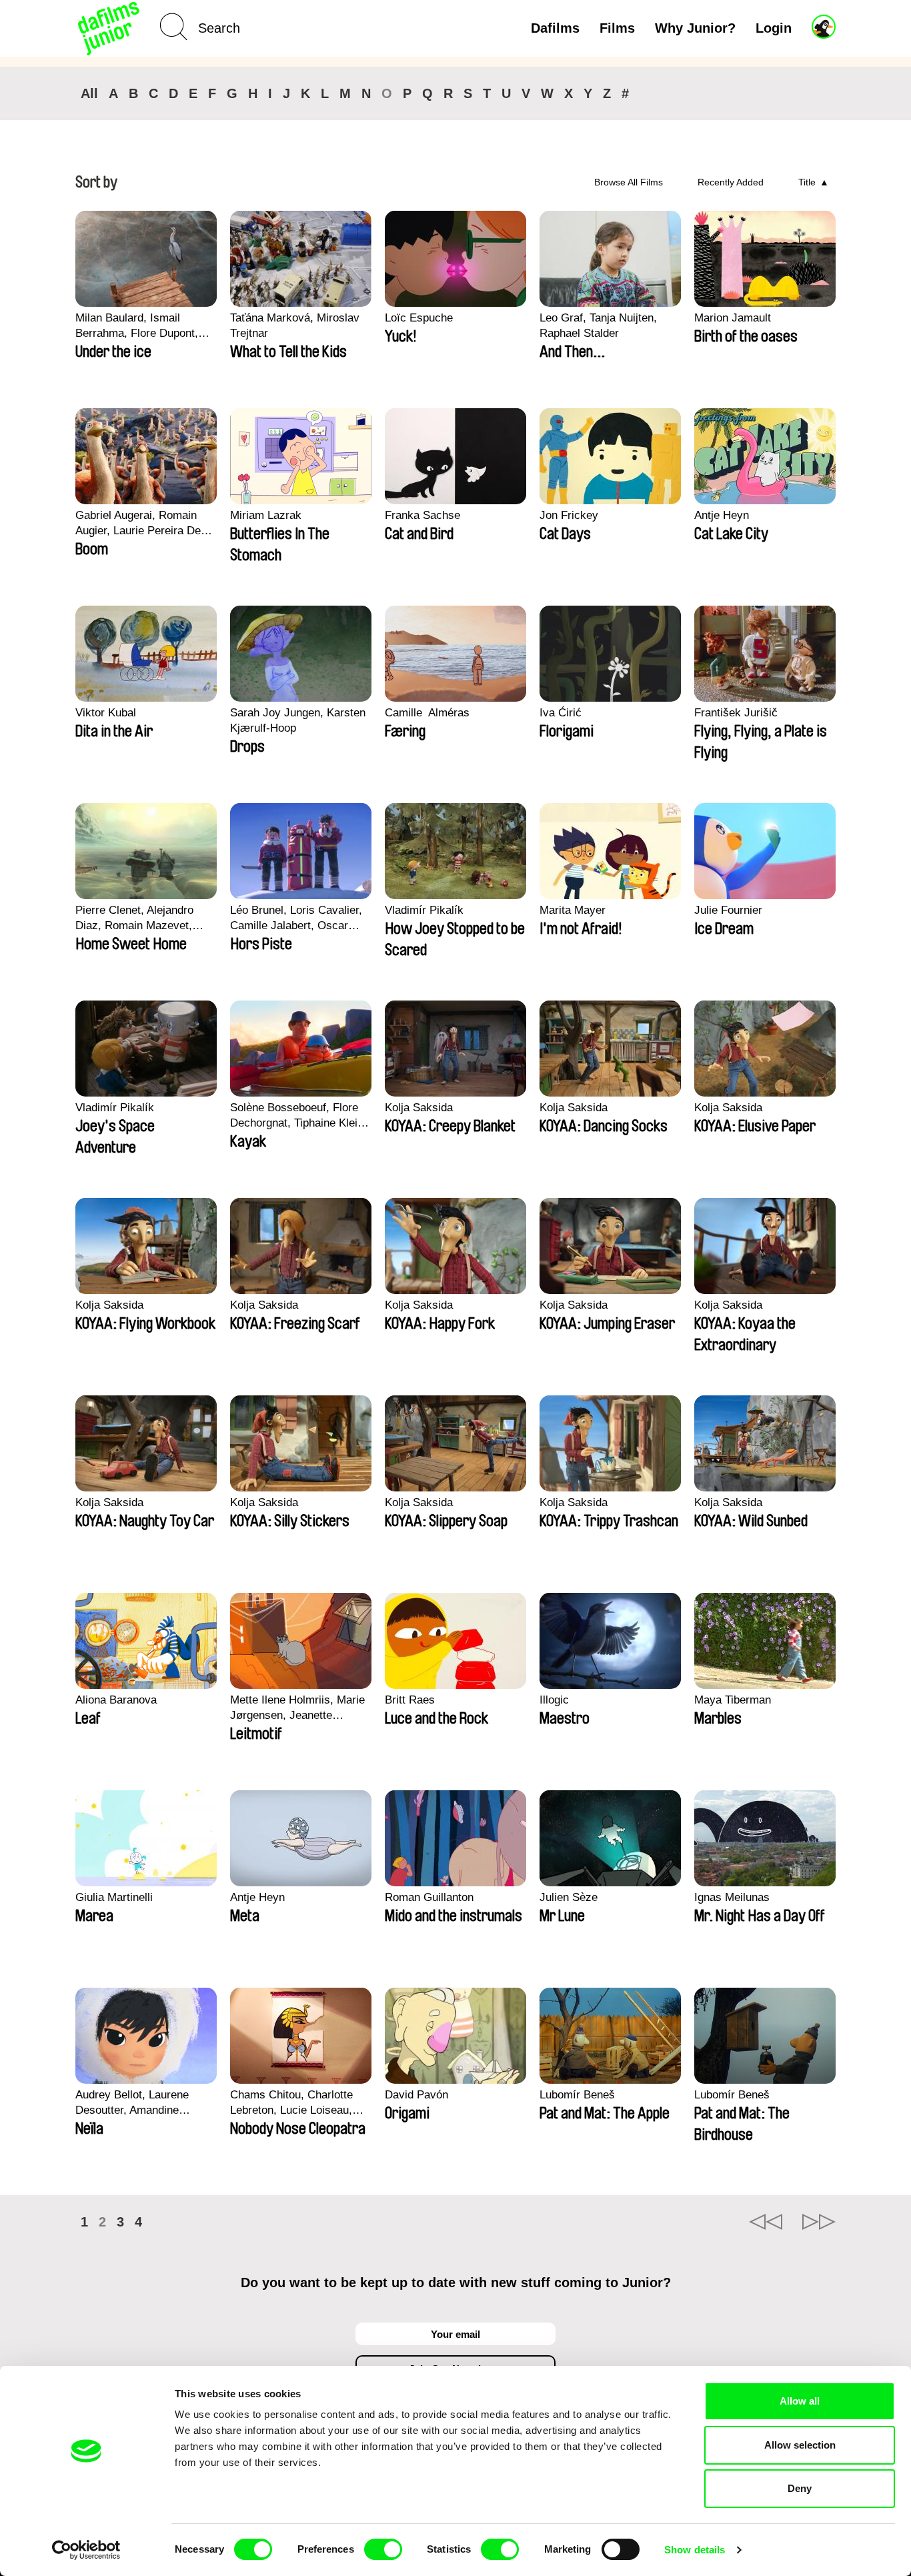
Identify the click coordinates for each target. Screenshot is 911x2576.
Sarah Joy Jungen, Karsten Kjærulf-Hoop (298, 720)
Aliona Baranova (116, 1700)
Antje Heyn (722, 515)
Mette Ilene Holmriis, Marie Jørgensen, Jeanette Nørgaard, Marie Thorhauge (299, 1708)
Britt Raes (410, 1700)
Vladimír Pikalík (424, 910)
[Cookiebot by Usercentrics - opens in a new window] (86, 2550)
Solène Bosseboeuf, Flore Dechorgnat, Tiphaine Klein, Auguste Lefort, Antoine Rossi (298, 1116)
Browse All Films (629, 182)
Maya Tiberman (733, 1700)
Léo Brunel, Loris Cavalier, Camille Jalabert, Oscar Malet (296, 918)
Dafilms (555, 28)
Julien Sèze (569, 1897)
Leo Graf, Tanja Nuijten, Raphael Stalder (598, 326)
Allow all (800, 2401)
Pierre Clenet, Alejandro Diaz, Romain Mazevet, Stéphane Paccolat (134, 918)
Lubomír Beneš (577, 2095)
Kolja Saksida (419, 1108)
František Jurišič (736, 713)
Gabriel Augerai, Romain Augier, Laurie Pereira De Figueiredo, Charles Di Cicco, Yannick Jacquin (138, 524)
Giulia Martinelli (114, 1897)
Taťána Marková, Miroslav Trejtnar (295, 326)
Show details (695, 2550)
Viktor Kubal (106, 713)
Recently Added (731, 182)
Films (617, 28)
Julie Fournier (728, 910)
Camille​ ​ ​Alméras (427, 713)
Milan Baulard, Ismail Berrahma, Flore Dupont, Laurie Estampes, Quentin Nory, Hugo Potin (140, 326)
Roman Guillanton (429, 1897)
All (89, 93)
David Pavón (416, 2095)
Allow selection (800, 2445)
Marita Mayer (573, 910)
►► (819, 2222)
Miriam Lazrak (266, 515)
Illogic (554, 1700)
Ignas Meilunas (732, 1897)
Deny (800, 2488)
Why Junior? (695, 28)
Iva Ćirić (561, 713)
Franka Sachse (422, 515)
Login (774, 28)
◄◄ (766, 2222)
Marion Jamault (733, 318)
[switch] (383, 2549)
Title (807, 182)
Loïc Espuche (419, 318)
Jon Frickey (569, 515)
